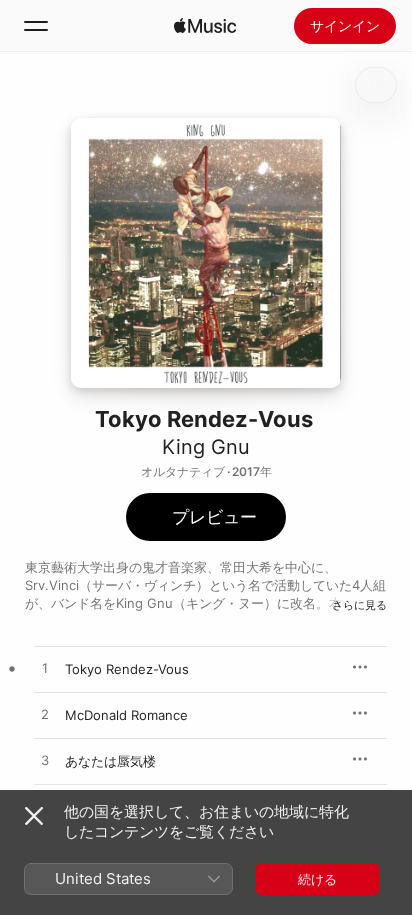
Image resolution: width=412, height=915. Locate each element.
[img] (205, 26)
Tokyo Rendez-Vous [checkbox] (127, 669)
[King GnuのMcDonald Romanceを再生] (45, 715)
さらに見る (359, 605)
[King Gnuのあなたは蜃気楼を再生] (45, 761)
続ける (317, 879)
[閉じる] (34, 816)
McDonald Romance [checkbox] (126, 715)
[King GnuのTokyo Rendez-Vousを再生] (45, 669)
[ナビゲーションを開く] (36, 26)
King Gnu (206, 447)
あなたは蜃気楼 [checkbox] (110, 761)
